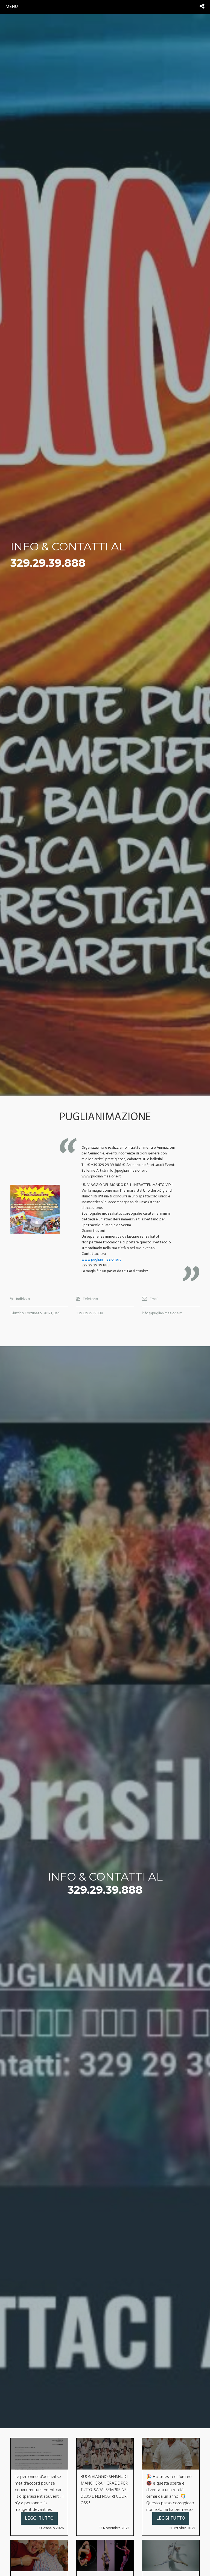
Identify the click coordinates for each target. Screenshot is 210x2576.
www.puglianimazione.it (101, 1260)
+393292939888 (90, 1313)
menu (12, 7)
